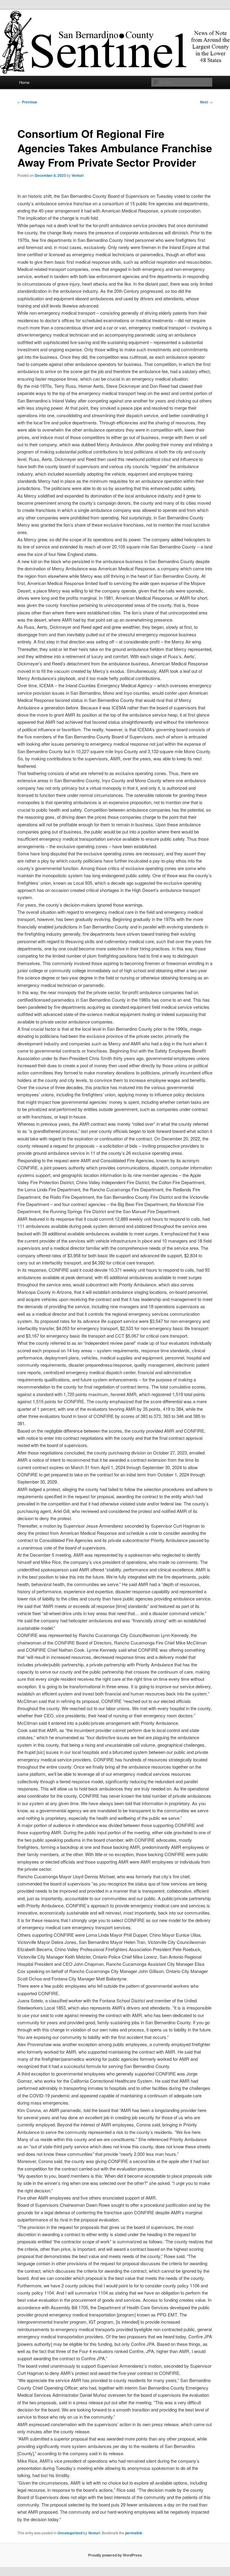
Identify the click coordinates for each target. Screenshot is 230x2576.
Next (206, 102)
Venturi (78, 175)
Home (24, 82)
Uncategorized (70, 2533)
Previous (27, 102)
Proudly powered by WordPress (115, 2555)
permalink (134, 2533)
